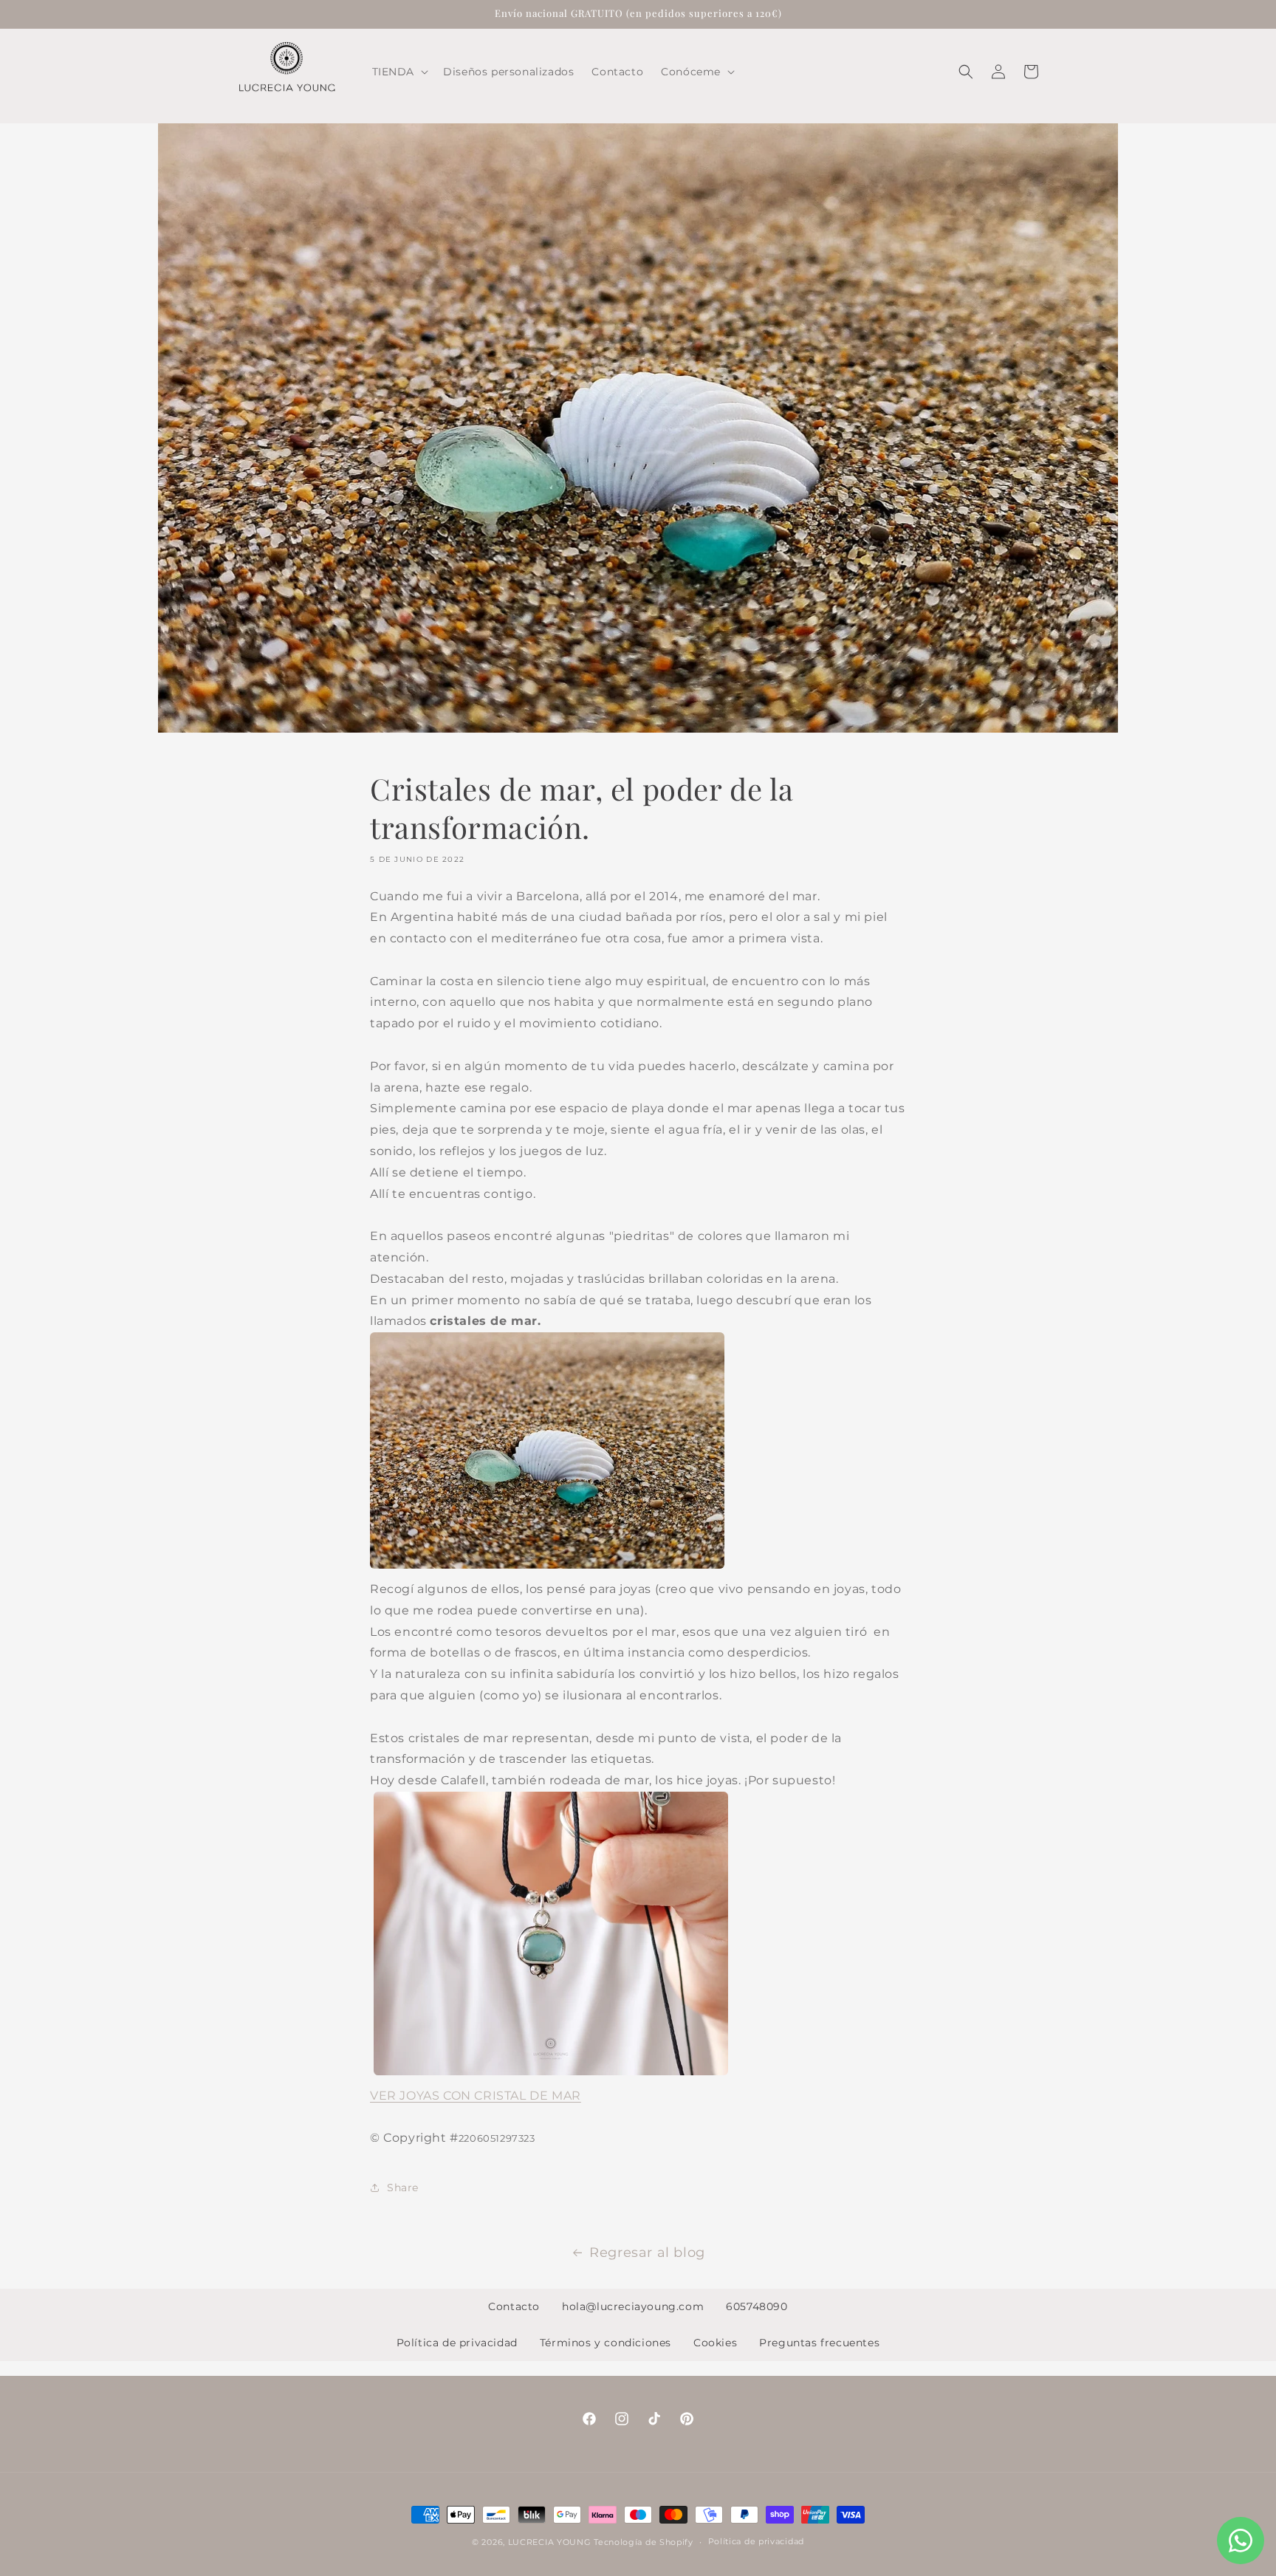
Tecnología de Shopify (644, 2542)
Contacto (514, 2306)
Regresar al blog (647, 2253)
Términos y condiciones (606, 2343)
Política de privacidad (457, 2343)
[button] (399, 72)
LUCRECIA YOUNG (550, 2542)
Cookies (715, 2343)
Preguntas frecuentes (819, 2343)
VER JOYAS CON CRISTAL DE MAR (476, 2096)
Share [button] (403, 2188)
